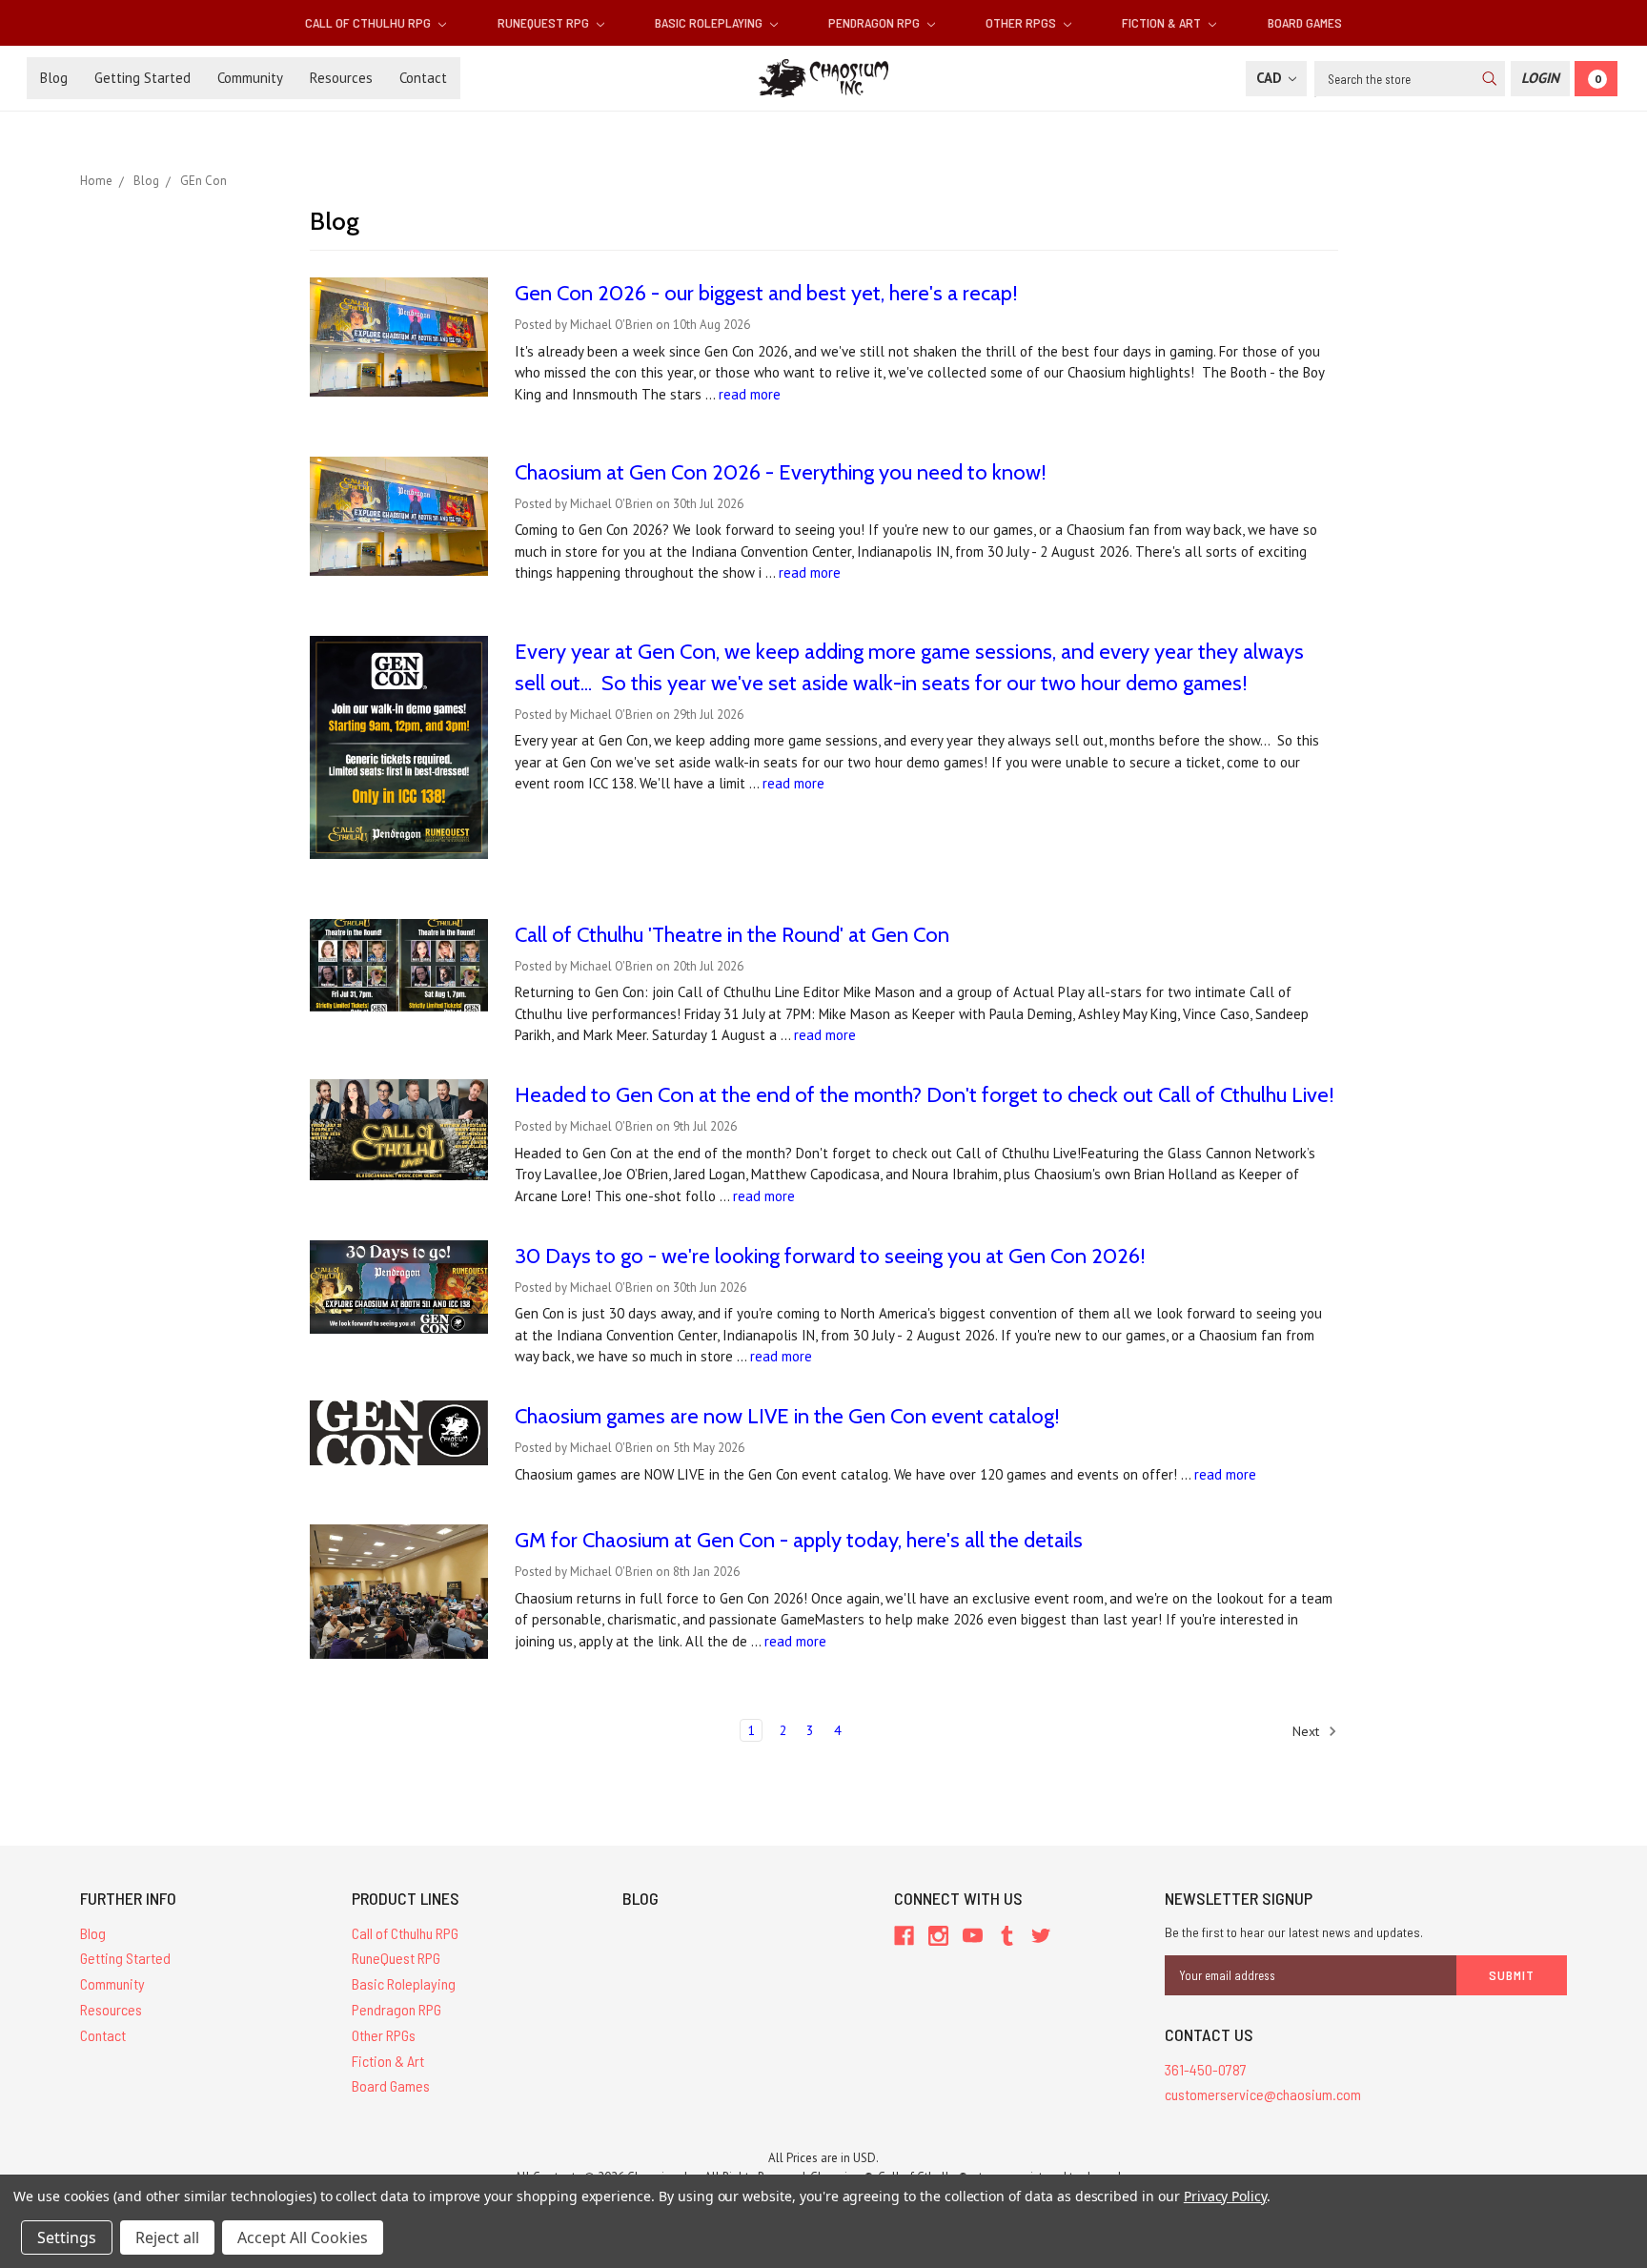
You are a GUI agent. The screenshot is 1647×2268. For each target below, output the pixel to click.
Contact (423, 78)
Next (1308, 1730)
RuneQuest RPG (545, 22)
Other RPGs (1022, 22)
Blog (54, 78)
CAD (1271, 78)
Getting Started (142, 78)
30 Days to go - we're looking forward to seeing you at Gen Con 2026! (830, 1256)
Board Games (1305, 22)
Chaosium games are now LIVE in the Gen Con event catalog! (787, 1416)
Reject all (167, 2237)
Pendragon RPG (875, 22)
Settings (67, 2237)
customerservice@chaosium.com (1263, 2094)
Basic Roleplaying (710, 22)
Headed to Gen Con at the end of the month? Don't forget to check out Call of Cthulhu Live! (925, 1095)
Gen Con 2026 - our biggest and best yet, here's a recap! (766, 293)
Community (250, 78)
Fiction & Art (1163, 22)
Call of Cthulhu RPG (369, 22)
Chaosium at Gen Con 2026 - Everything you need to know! (781, 472)
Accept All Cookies (303, 2237)
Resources (341, 78)
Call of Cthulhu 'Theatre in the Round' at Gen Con (732, 935)
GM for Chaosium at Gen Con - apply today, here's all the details (799, 1540)
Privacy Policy (1225, 2196)
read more (750, 394)
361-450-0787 (1206, 2069)
